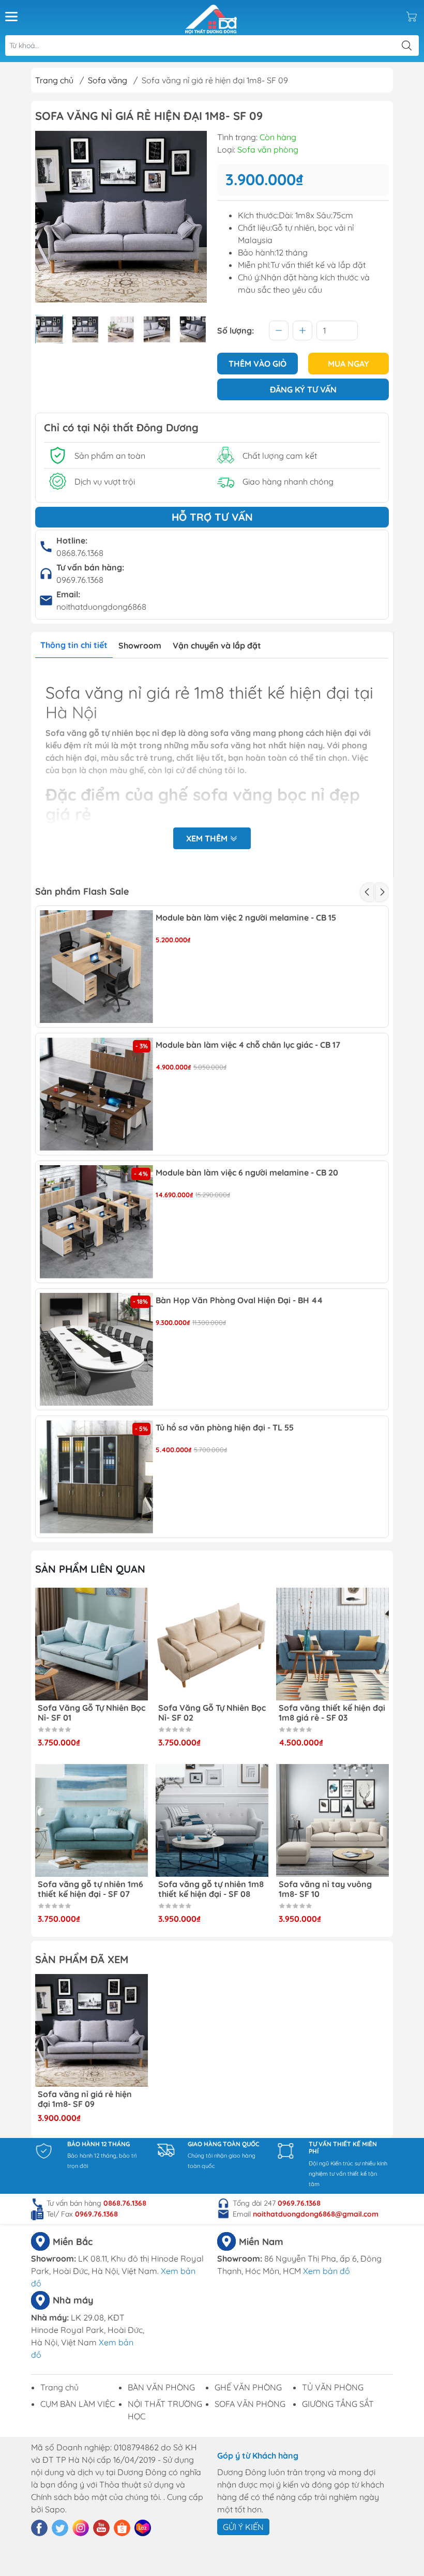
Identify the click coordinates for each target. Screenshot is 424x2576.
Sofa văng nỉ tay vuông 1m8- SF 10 (205, 1889)
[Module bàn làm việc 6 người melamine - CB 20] (96, 1222)
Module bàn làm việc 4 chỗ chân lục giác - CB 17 (248, 1045)
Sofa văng (108, 80)
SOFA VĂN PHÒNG (250, 2404)
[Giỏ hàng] (412, 17)
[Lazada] (143, 2528)
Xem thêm (208, 838)
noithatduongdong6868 (101, 607)
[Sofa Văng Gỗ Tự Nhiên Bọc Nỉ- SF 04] (332, 1644)
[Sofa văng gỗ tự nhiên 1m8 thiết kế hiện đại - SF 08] (92, 1820)
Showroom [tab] (140, 645)
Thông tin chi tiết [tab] (74, 645)
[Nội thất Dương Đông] (211, 17)
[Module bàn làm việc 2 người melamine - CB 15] (96, 967)
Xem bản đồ (327, 2271)
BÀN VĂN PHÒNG (161, 2387)
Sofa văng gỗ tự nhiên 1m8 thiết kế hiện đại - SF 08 (90, 1889)
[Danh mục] (11, 17)
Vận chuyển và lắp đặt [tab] (217, 645)
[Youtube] (101, 2528)
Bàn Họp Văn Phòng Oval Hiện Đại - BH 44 (239, 1300)
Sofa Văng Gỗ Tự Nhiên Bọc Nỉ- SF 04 (332, 1713)
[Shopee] (122, 2528)
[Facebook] (39, 2528)
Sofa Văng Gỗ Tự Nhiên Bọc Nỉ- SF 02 (92, 1713)
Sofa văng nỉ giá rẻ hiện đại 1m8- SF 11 (326, 1889)
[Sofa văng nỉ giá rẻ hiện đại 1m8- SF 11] (332, 1820)
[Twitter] (60, 2528)
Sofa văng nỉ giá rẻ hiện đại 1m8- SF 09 (85, 2099)
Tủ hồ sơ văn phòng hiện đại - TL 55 (225, 1428)
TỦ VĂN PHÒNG (333, 2387)
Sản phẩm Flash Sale (82, 891)
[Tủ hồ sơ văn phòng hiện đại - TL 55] (96, 1477)
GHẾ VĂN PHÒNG (248, 2387)
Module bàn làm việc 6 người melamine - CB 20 (247, 1173)
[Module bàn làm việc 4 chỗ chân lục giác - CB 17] (96, 1094)
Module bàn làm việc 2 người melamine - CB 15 (246, 918)
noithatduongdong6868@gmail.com (316, 2214)
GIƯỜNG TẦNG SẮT (338, 2404)
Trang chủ (54, 80)
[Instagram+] (81, 2528)
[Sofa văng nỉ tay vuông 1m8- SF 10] (212, 1820)
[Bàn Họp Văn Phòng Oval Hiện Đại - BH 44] (96, 1350)
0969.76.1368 (80, 580)
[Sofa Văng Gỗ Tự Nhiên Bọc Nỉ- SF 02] (92, 1644)
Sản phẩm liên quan (90, 1569)
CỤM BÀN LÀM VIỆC (78, 2404)
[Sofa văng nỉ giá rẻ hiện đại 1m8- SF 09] (92, 2030)
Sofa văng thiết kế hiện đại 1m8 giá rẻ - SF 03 (211, 1713)
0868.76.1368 (80, 553)
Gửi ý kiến (243, 2527)
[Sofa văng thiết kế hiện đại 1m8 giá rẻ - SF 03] (212, 1644)
